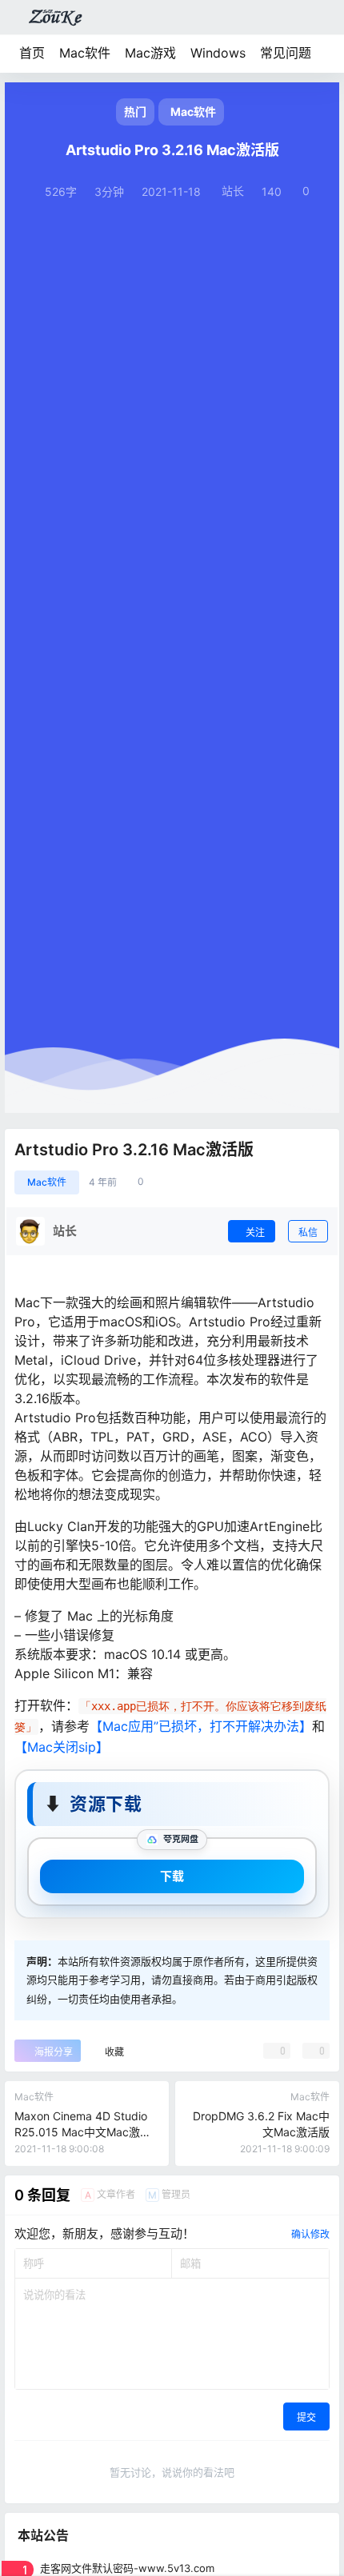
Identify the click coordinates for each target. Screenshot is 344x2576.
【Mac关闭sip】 (62, 1747)
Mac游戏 (150, 53)
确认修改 (310, 2234)
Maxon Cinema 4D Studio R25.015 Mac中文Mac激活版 (83, 2131)
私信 (308, 1232)
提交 (306, 2417)
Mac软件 (85, 53)
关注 (255, 1232)
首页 (32, 53)
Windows (218, 53)
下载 (172, 1876)
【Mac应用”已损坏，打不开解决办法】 (201, 1726)
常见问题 (286, 53)
